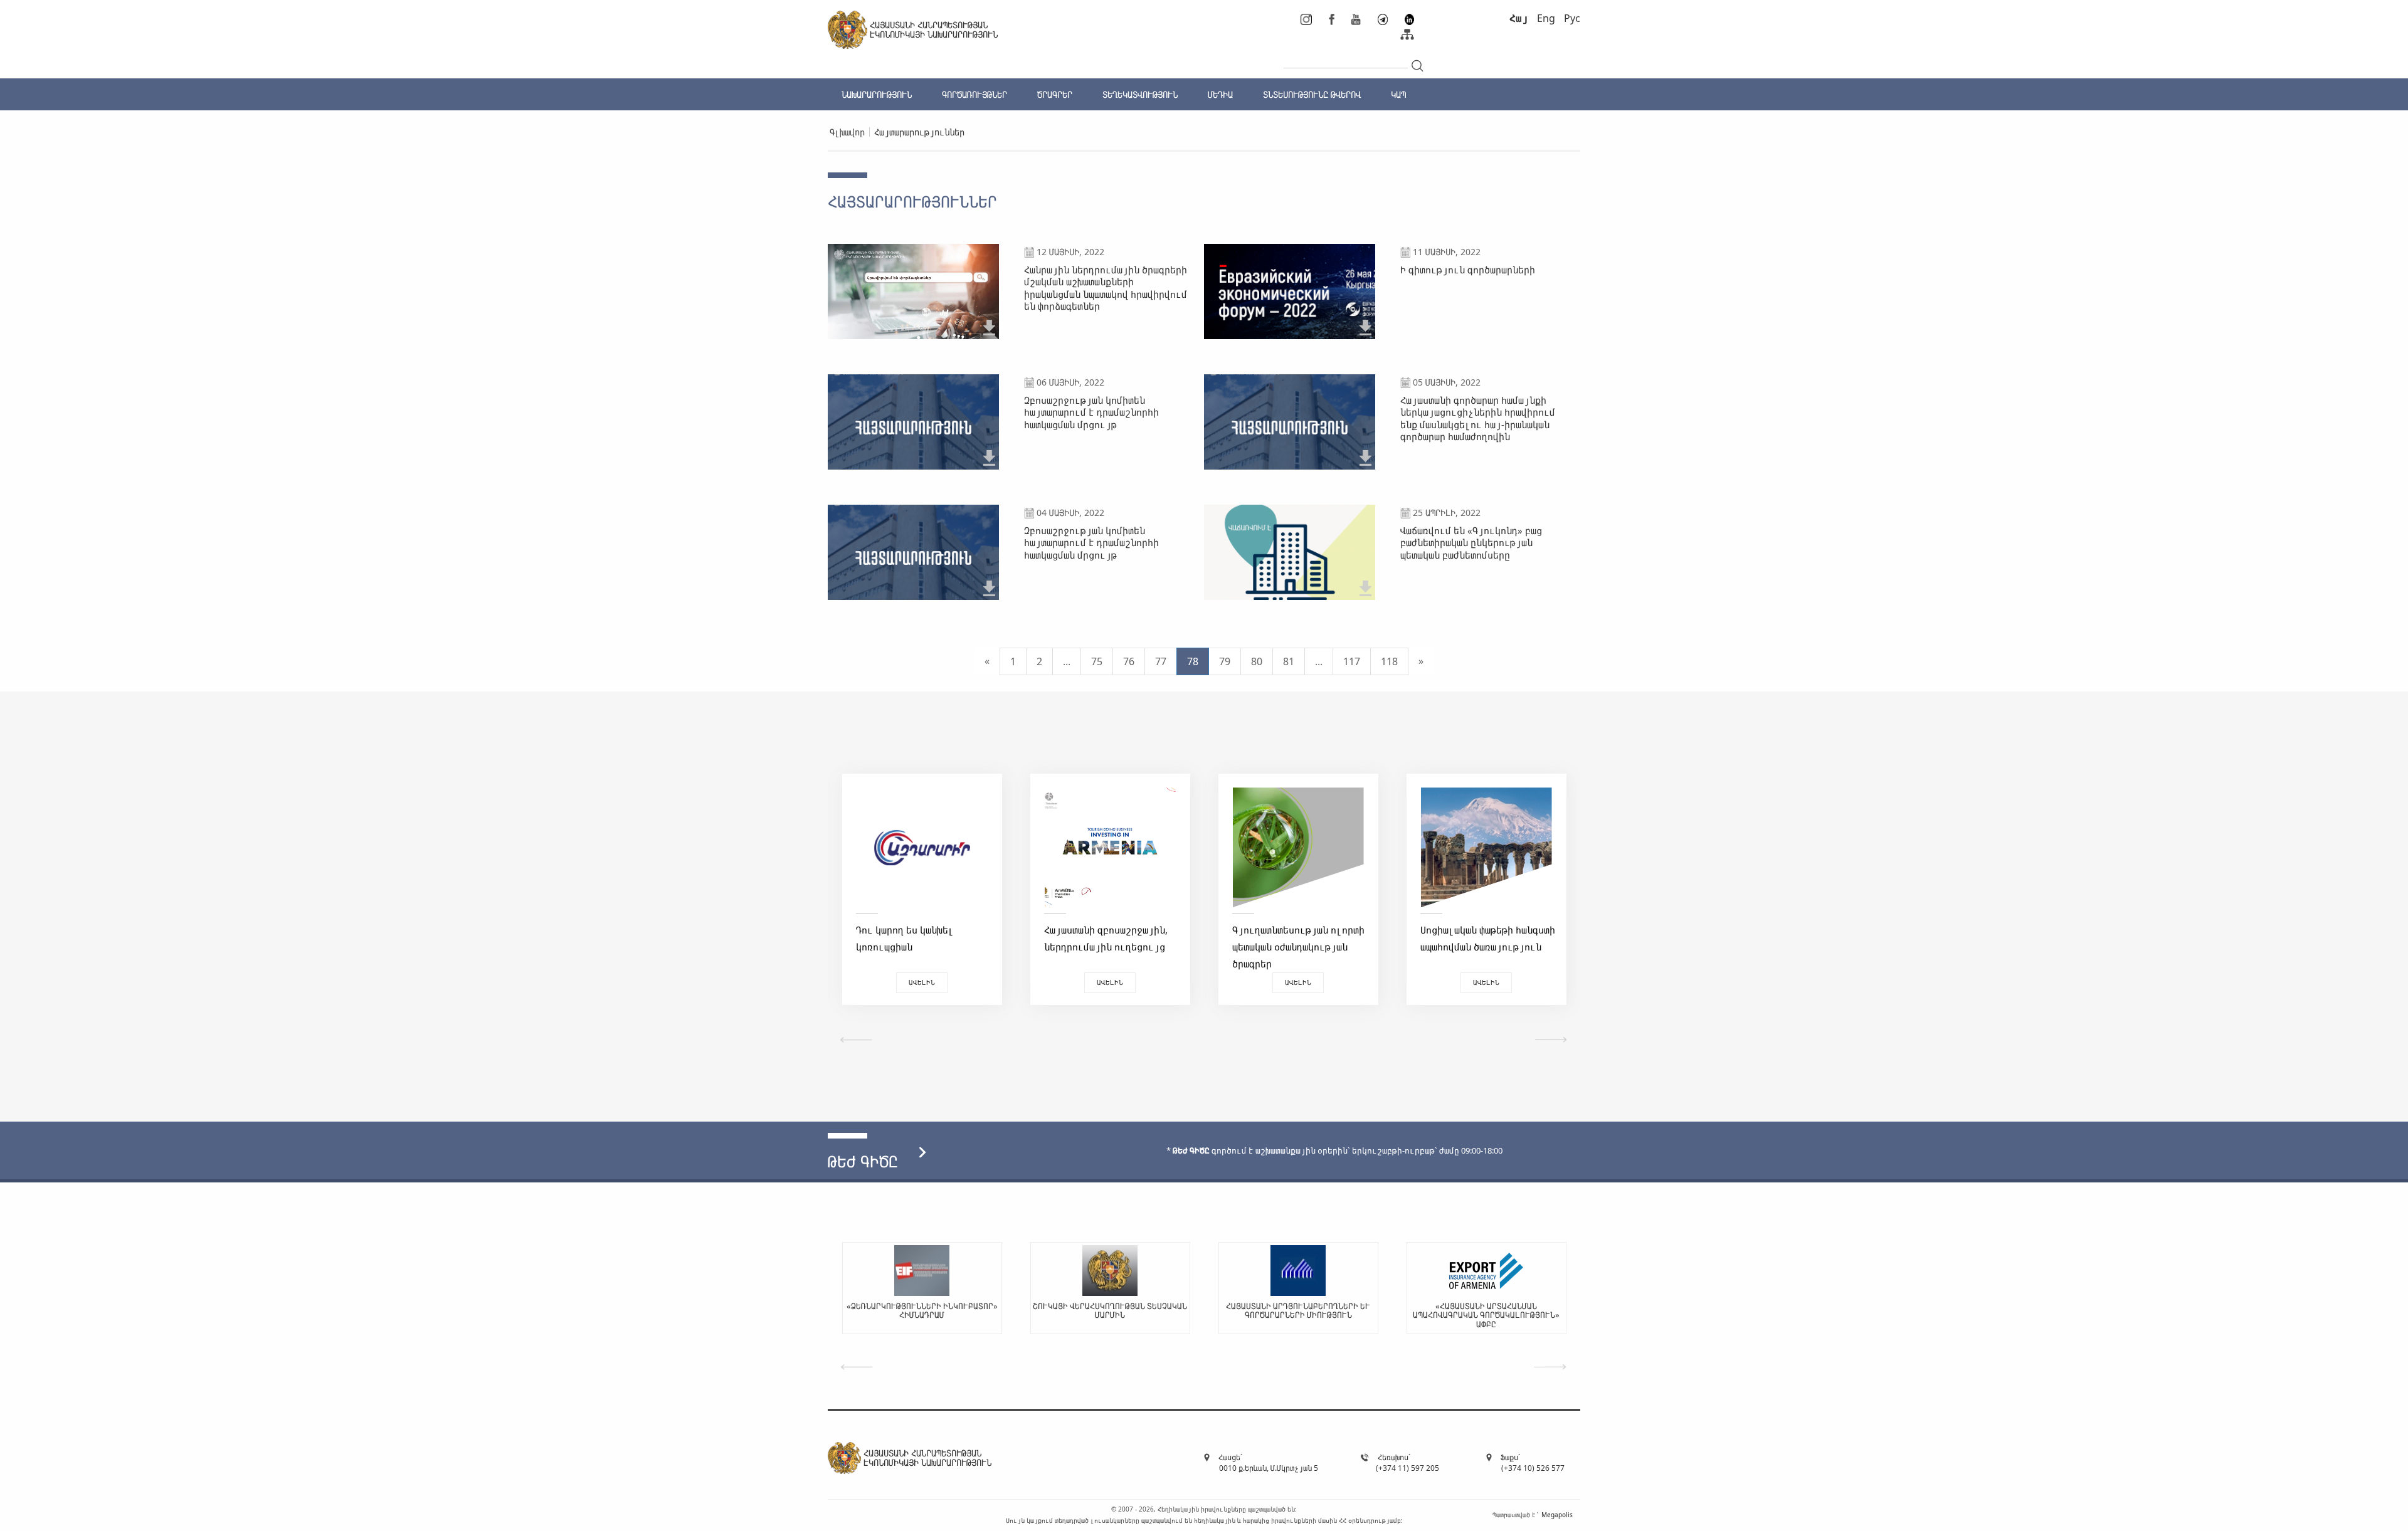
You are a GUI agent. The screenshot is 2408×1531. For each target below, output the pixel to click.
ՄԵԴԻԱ (1220, 94)
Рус (1572, 18)
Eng (1546, 18)
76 (1129, 661)
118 (1389, 661)
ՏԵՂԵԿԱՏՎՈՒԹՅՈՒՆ (1140, 94)
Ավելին (922, 982)
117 (1352, 661)
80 (1257, 661)
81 (1289, 661)
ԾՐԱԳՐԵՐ (1055, 94)
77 (1161, 661)
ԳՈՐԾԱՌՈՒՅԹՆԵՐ (974, 94)
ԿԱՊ (1398, 94)
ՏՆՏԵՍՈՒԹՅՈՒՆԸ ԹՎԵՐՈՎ (1312, 94)
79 (1225, 661)
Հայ (1519, 18)
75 (1097, 661)
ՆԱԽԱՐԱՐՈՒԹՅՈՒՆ (877, 94)
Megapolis (1557, 1515)
